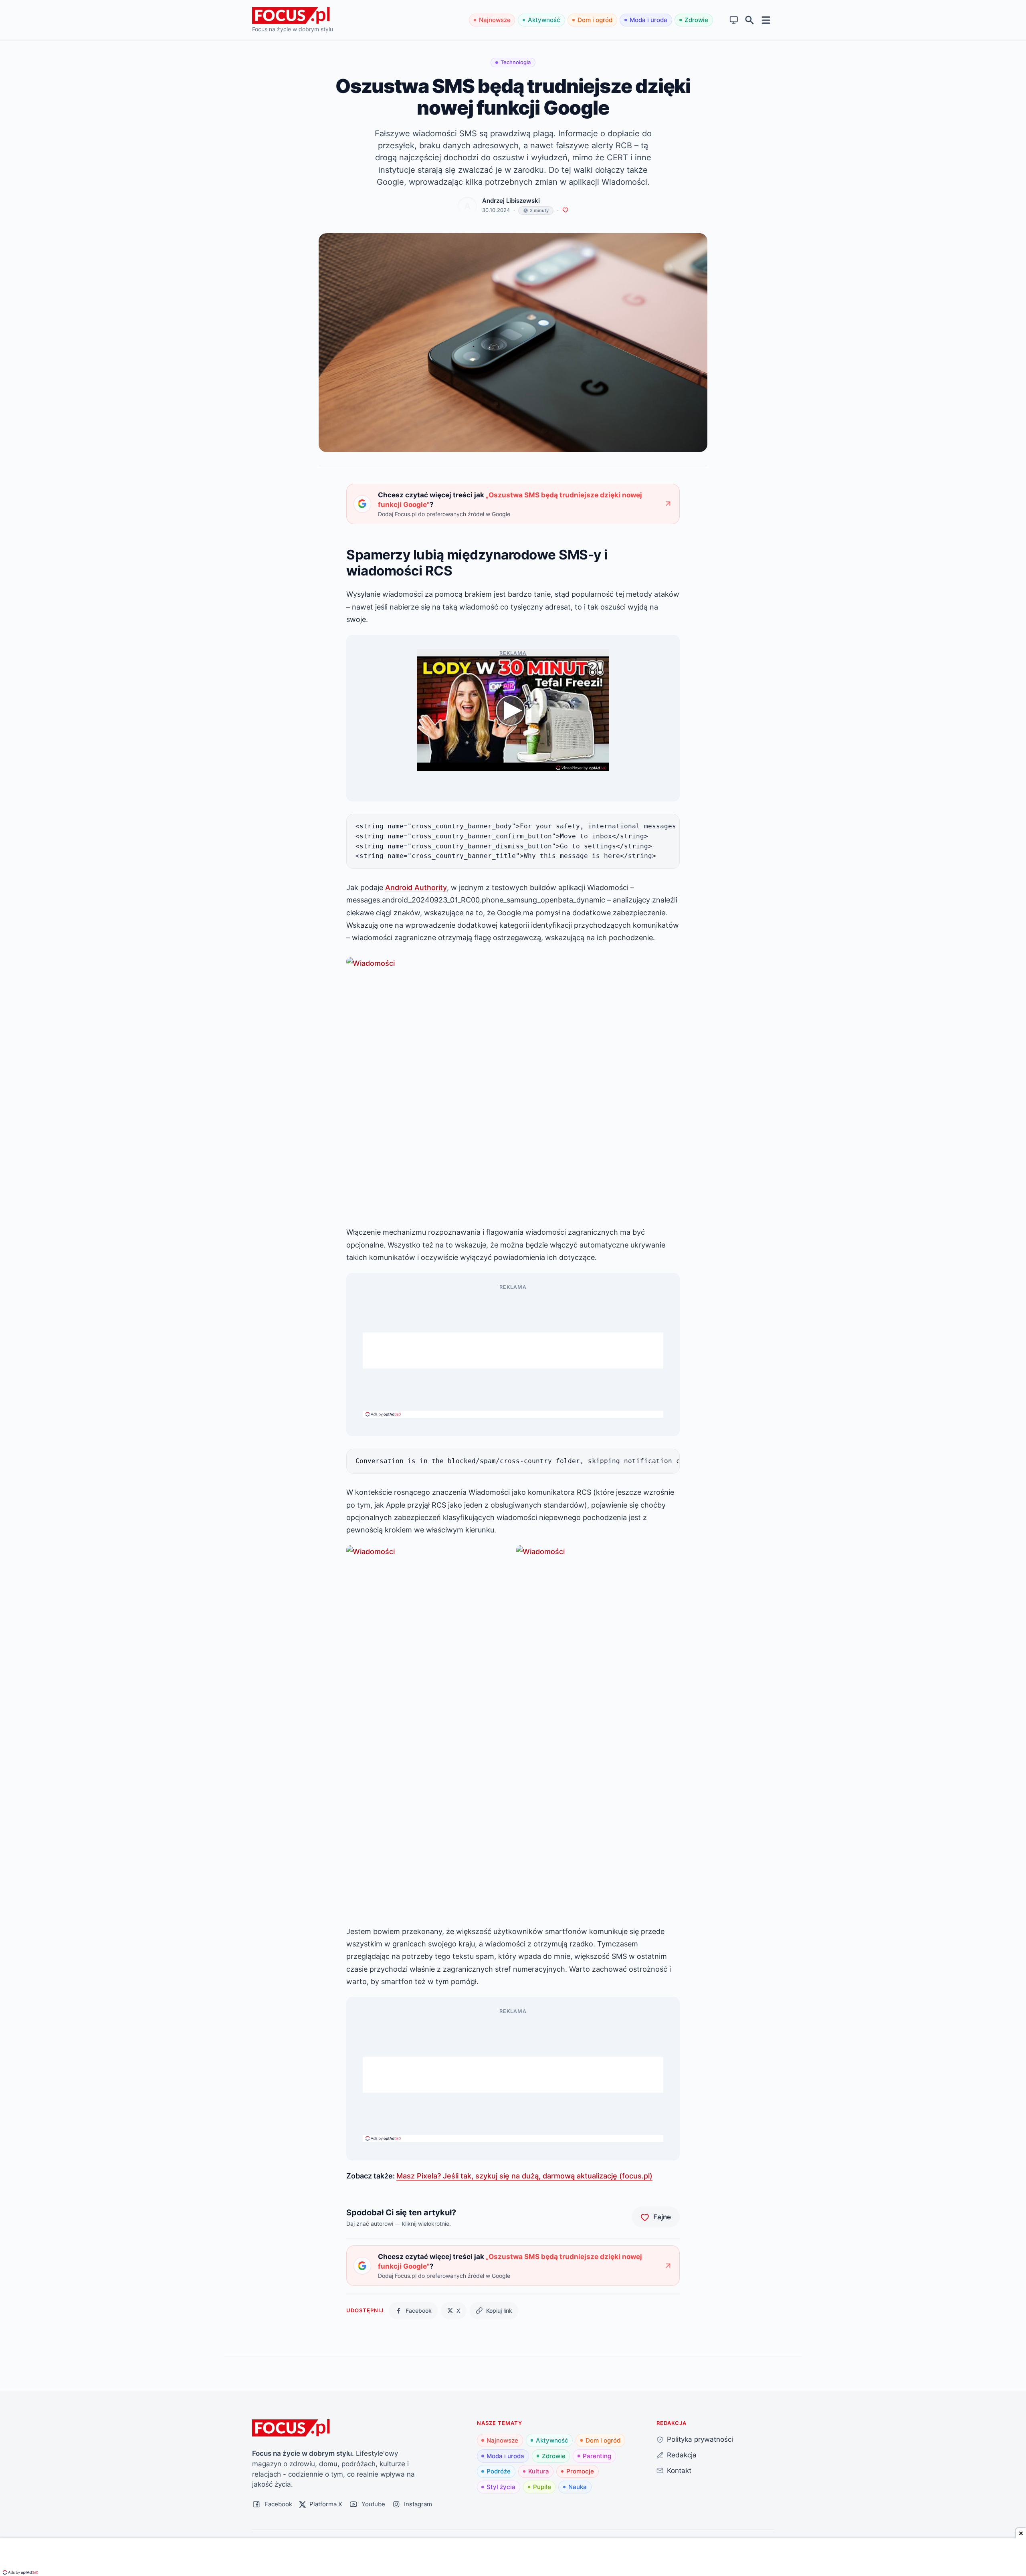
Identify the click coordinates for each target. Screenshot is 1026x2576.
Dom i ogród (595, 20)
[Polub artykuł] (565, 210)
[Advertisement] (513, 1351)
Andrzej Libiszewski (511, 201)
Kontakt (679, 2470)
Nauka (578, 2487)
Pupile (542, 2487)
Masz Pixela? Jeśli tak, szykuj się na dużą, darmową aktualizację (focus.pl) (524, 2176)
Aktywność (544, 20)
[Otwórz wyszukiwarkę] (750, 20)
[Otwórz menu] (766, 20)
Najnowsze (495, 20)
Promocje (580, 2471)
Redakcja (682, 2455)
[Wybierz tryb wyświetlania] (734, 20)
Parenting (597, 2456)
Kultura (539, 2471)
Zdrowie (696, 20)
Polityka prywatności (700, 2439)
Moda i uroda (648, 20)
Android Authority (416, 887)
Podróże (499, 2471)
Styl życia (501, 2487)
